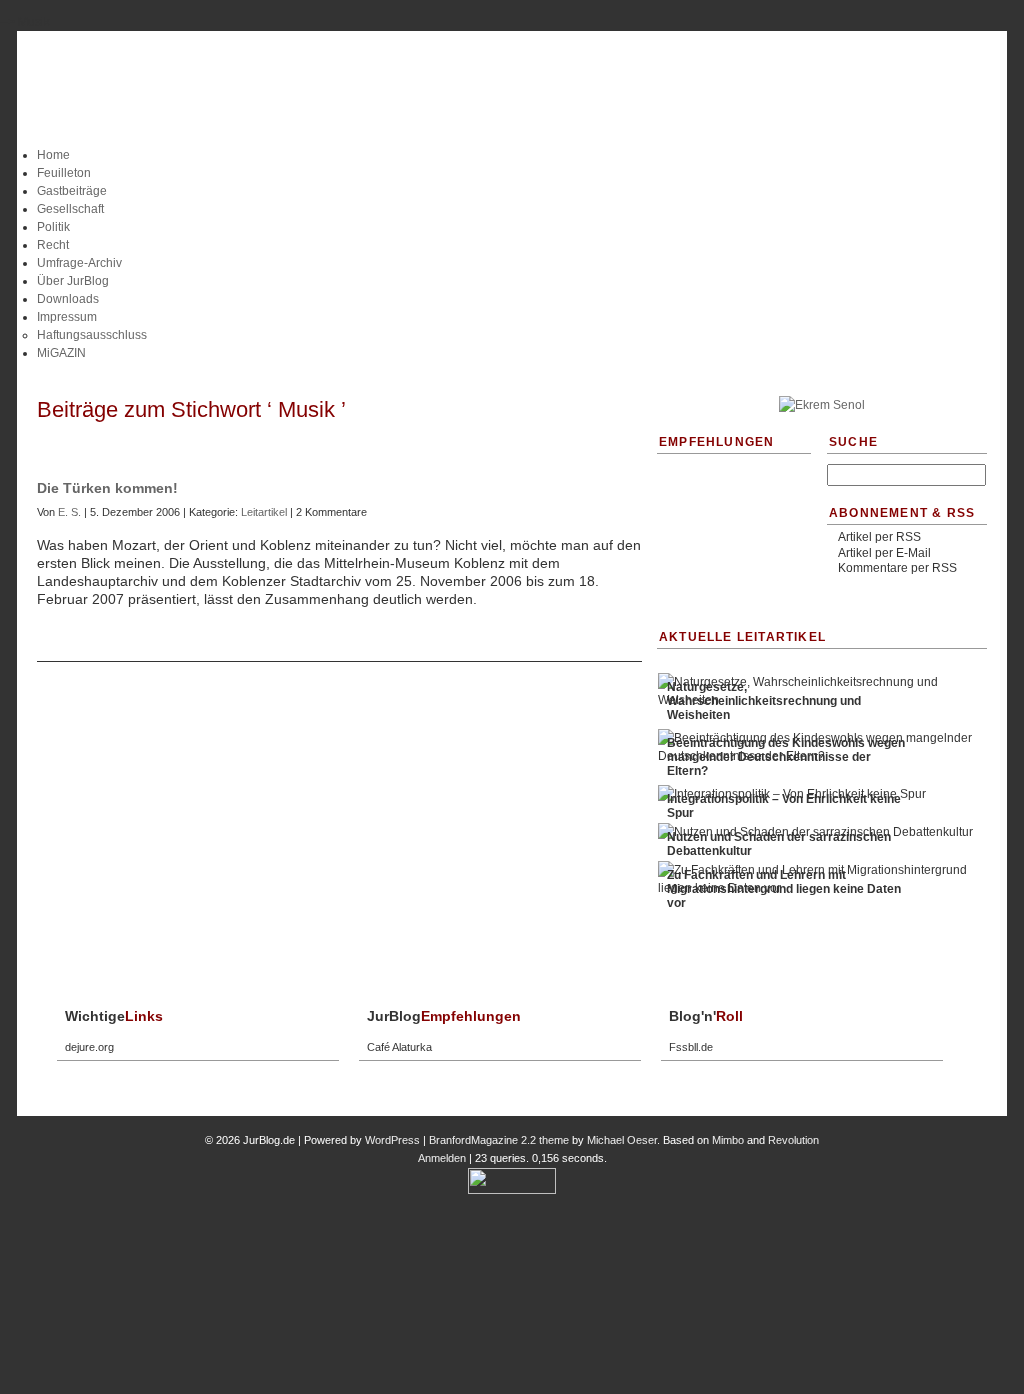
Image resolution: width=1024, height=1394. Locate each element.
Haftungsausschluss (92, 335)
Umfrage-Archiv (79, 263)
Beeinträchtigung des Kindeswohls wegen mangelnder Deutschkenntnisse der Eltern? (786, 757)
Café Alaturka (399, 1047)
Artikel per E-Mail (884, 553)
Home (53, 155)
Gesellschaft (70, 209)
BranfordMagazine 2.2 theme (499, 1140)
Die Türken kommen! (107, 488)
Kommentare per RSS (897, 568)
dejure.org (89, 1047)
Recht (53, 245)
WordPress (392, 1140)
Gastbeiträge (72, 191)
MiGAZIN (61, 353)
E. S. (69, 512)
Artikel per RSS (879, 537)
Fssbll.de (691, 1047)
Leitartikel (264, 512)
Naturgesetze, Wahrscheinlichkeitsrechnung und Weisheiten (764, 701)
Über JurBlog (73, 281)
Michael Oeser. (623, 1140)
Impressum (67, 317)
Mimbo (728, 1140)
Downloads (68, 299)
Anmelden (442, 1158)
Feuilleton (64, 173)
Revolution (793, 1140)
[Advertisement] (512, 369)
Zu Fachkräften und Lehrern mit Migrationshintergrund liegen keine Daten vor (784, 889)
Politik (53, 227)
